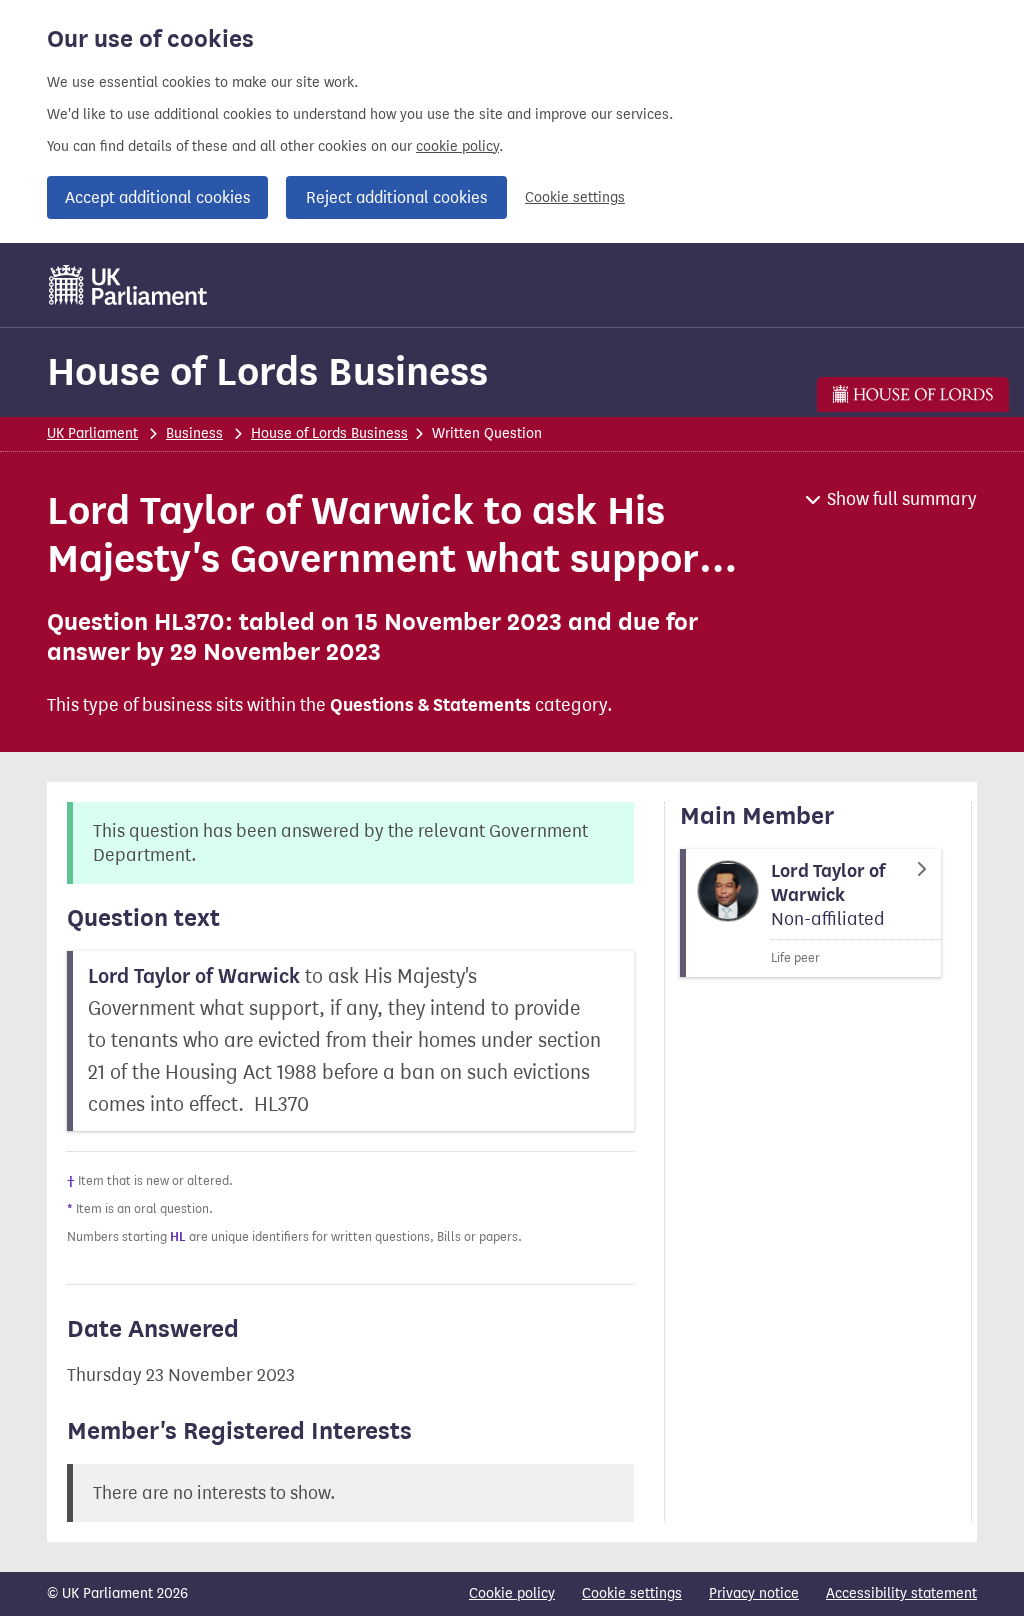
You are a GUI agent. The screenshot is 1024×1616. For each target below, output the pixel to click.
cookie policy (457, 146)
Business (194, 433)
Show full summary (902, 499)
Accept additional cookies (157, 197)
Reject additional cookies (396, 197)
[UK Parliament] (128, 285)
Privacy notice (754, 1593)
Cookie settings (575, 197)
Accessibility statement (901, 1593)
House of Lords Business (267, 371)
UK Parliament (92, 433)
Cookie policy (512, 1593)
